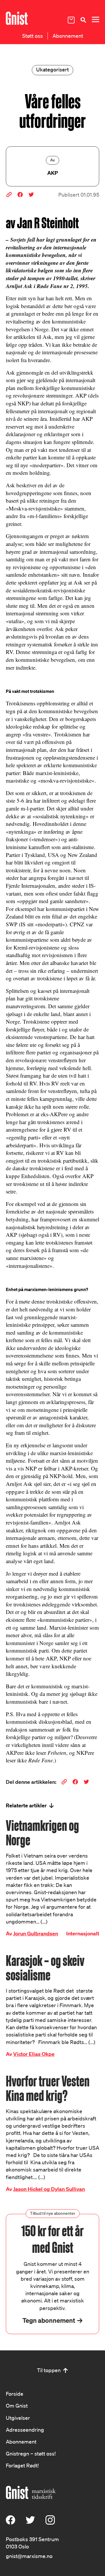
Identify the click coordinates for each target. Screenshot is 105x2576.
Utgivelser (18, 2418)
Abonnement (68, 36)
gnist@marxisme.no (29, 2556)
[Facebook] (10, 2523)
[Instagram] (50, 2523)
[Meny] (95, 20)
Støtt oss (33, 36)
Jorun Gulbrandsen (36, 1934)
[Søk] (83, 20)
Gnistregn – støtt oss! (31, 2453)
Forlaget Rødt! (22, 2465)
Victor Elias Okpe (34, 2054)
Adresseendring (25, 2430)
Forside (15, 2394)
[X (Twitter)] (30, 2523)
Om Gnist (17, 2406)
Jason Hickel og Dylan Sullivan (49, 2189)
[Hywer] (17, 18)
